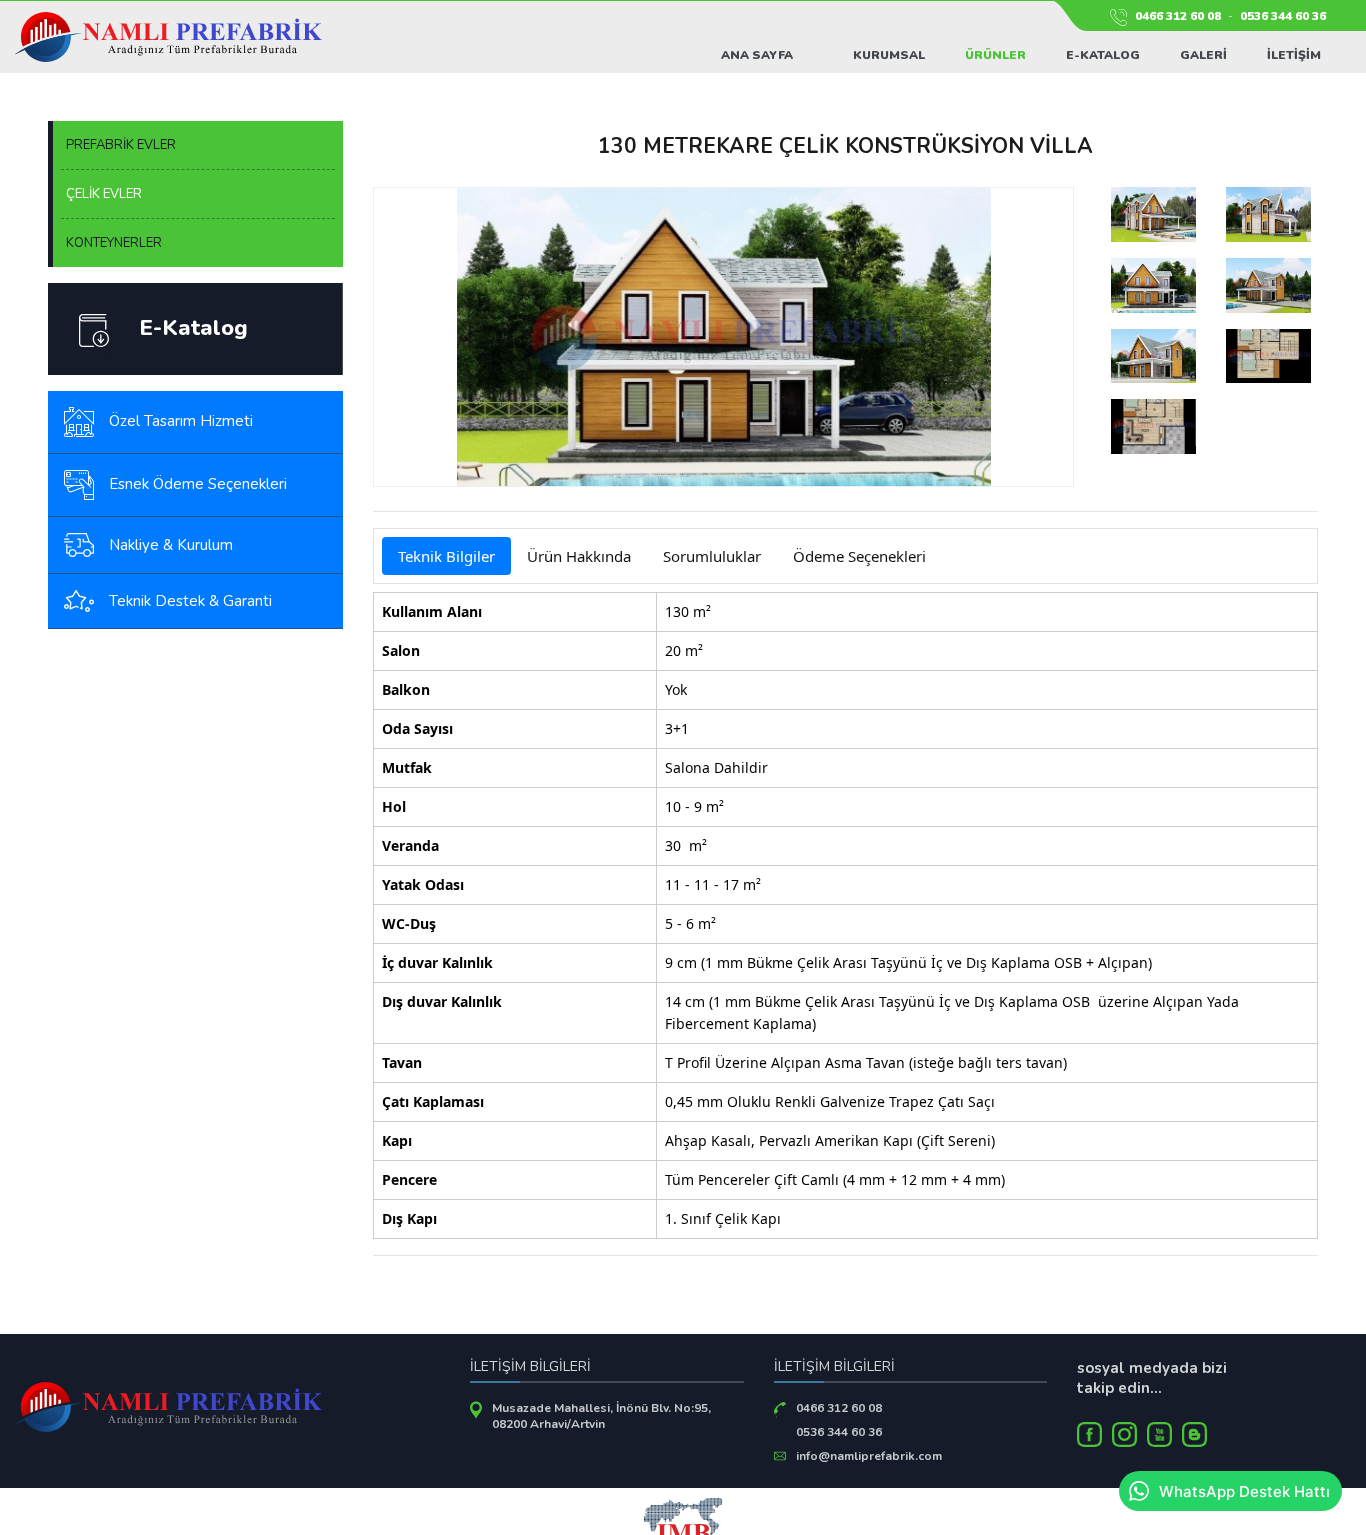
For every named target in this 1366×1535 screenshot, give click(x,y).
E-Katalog (1103, 55)
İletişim (1294, 55)
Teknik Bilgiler (446, 556)
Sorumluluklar (712, 556)
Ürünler (995, 55)
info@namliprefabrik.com (869, 1456)
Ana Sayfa (757, 55)
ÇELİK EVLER (104, 194)
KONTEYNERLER (114, 243)
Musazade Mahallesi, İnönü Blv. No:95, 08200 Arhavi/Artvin (601, 1416)
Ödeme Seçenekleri (859, 556)
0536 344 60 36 (1283, 16)
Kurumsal (889, 55)
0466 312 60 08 (1178, 16)
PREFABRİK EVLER (121, 145)
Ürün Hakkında (579, 556)
